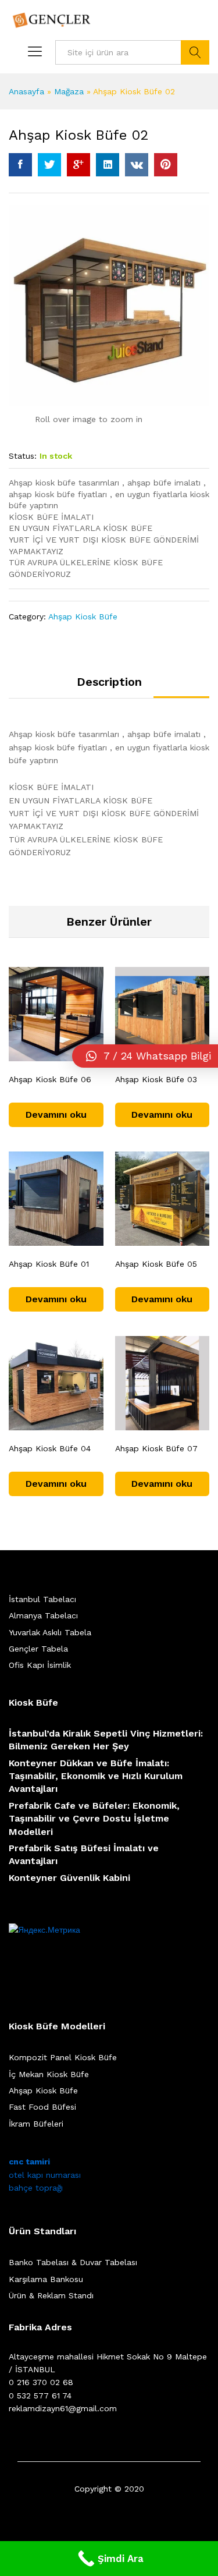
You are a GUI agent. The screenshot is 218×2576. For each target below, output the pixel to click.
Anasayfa (26, 91)
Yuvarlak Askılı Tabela (50, 1632)
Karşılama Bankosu (46, 2279)
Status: (23, 456)
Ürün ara (195, 52)
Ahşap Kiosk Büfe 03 (156, 1079)
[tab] (109, 687)
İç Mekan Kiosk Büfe (49, 2074)
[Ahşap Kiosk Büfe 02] (20, 165)
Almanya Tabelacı (43, 1615)
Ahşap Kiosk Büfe (83, 616)
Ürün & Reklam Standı (51, 2295)
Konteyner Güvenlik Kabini (69, 1878)
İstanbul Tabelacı (42, 1599)
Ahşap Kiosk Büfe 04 (50, 1448)
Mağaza (69, 91)
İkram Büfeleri (36, 2124)
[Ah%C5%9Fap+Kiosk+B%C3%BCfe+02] (49, 165)
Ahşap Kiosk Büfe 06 (50, 1079)
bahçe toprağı (36, 2188)
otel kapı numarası (45, 2175)
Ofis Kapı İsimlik (40, 1665)
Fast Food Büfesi (42, 2107)
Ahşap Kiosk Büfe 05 (156, 1264)
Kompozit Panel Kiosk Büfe (63, 2057)
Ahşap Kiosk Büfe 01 (49, 1264)
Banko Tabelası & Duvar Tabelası (73, 2262)
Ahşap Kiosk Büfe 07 (156, 1448)
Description (109, 682)
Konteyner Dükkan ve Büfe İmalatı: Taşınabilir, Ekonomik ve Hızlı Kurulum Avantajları (96, 1776)
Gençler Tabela (38, 1649)
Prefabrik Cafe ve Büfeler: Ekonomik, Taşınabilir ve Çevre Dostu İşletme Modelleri (94, 1819)
